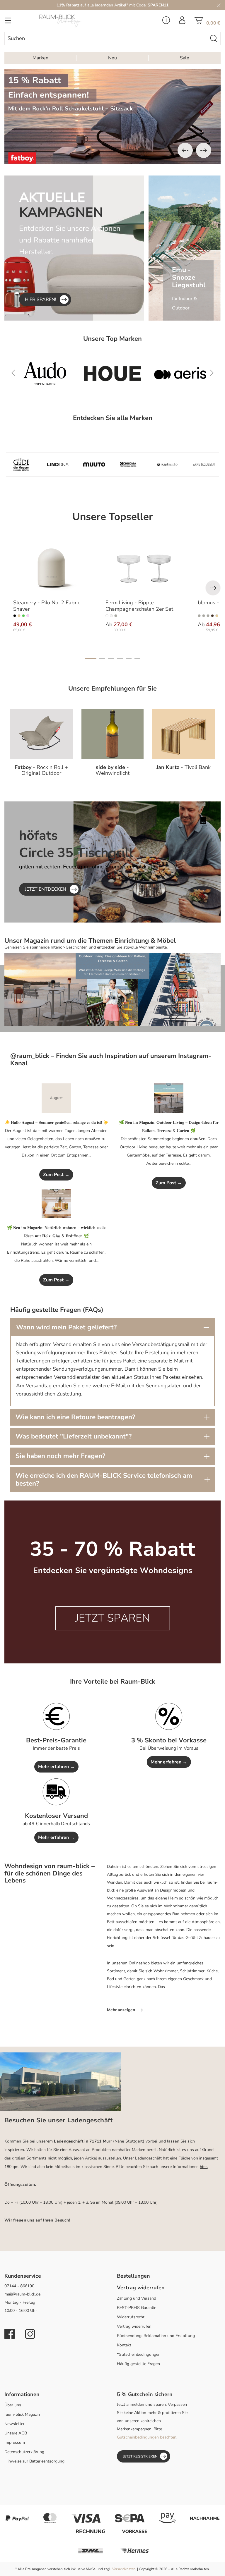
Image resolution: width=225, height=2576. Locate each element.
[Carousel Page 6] (137, 659)
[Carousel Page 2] (102, 659)
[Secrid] (188, 374)
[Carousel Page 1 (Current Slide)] (91, 659)
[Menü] (8, 22)
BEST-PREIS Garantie (137, 2308)
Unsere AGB (16, 2433)
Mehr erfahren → (56, 1767)
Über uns (13, 2405)
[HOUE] (53, 374)
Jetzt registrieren (140, 2456)
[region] (112, 116)
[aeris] (120, 374)
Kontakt (124, 2345)
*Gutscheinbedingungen (139, 2354)
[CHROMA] (131, 464)
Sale (185, 58)
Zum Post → (56, 1175)
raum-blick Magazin (22, 2414)
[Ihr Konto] (182, 22)
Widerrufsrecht (131, 2317)
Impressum (15, 2442)
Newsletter (15, 2424)
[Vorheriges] (185, 150)
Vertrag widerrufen (134, 2326)
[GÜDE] (21, 464)
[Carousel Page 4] (120, 659)
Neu (112, 58)
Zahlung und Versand (137, 2298)
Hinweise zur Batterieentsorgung (34, 2461)
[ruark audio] (167, 464)
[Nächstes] (204, 150)
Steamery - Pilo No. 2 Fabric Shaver (47, 606)
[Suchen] (214, 38)
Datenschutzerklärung (24, 2452)
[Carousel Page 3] (111, 659)
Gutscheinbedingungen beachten (147, 2437)
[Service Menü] (166, 22)
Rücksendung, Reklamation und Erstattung (156, 2336)
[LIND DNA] (58, 464)
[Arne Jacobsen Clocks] (204, 464)
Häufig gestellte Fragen (138, 2364)
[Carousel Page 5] (129, 659)
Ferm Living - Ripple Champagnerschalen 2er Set (139, 606)
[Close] (219, 5)
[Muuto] (94, 464)
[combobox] (106, 38)
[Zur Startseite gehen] (75, 21)
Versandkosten (124, 2569)
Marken (40, 58)
